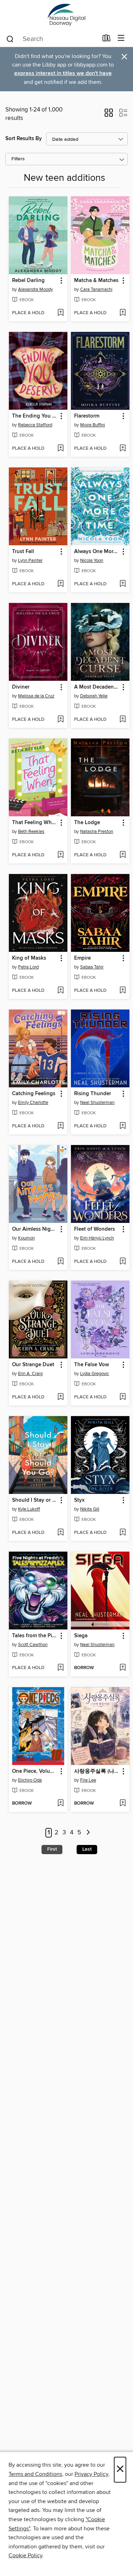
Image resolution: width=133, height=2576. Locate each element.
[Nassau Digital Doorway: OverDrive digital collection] (66, 15)
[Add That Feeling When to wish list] (60, 855)
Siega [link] (81, 1636)
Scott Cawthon (33, 1645)
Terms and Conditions (35, 2474)
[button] (109, 115)
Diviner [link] (21, 687)
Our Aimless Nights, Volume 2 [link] (35, 1229)
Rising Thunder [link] (93, 1094)
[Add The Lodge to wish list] (123, 855)
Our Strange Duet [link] (33, 1365)
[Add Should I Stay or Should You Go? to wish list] (60, 1533)
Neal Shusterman (97, 1103)
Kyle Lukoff (29, 1509)
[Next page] (88, 1833)
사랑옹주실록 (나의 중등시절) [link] (97, 1771)
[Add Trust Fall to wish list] (60, 584)
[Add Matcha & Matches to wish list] (123, 313)
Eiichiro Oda (30, 1780)
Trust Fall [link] (23, 552)
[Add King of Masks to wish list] (60, 991)
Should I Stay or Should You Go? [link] (35, 1500)
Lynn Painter (30, 560)
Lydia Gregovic (95, 1374)
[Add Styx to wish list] (123, 1533)
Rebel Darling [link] (28, 281)
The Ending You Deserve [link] (35, 416)
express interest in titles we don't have (63, 73)
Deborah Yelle (94, 696)
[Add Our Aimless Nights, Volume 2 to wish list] (60, 1262)
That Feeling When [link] (35, 823)
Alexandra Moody (35, 289)
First (52, 1849)
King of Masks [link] (29, 958)
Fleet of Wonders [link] (95, 1229)
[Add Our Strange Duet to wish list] (60, 1397)
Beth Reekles (31, 832)
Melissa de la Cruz (36, 696)
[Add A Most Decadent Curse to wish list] (123, 720)
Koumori (26, 1238)
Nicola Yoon (92, 560)
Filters (18, 159)
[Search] (10, 39)
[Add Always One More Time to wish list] (123, 584)
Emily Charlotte (33, 1103)
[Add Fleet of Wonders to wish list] (123, 1262)
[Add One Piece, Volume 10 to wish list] (60, 1804)
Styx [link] (79, 1500)
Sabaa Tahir (92, 967)
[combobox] (52, 39)
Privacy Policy (91, 2474)
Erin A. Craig (30, 1374)
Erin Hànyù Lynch (97, 1238)
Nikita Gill (90, 1509)
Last (87, 1849)
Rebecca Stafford (35, 425)
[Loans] (107, 40)
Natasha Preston (97, 832)
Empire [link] (82, 958)
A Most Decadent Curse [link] (97, 687)
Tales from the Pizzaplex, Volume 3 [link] (35, 1636)
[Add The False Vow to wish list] (123, 1397)
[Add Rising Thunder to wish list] (123, 1126)
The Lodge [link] (87, 823)
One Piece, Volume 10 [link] (35, 1771)
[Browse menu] (121, 38)
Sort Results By (24, 139)
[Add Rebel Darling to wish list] (60, 313)
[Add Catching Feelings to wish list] (60, 1126)
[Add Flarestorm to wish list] (123, 449)
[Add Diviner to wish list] (60, 720)
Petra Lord (28, 967)
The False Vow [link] (92, 1365)
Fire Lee (88, 1780)
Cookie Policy (25, 2555)
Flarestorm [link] (87, 416)
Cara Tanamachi (96, 289)
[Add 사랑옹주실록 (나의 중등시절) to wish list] (123, 1804)
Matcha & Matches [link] (96, 281)
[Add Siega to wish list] (123, 1668)
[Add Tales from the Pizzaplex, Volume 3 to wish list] (60, 1668)
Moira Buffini (93, 425)
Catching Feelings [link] (34, 1094)
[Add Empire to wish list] (123, 991)
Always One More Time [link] (97, 552)
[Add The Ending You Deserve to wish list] (60, 449)
